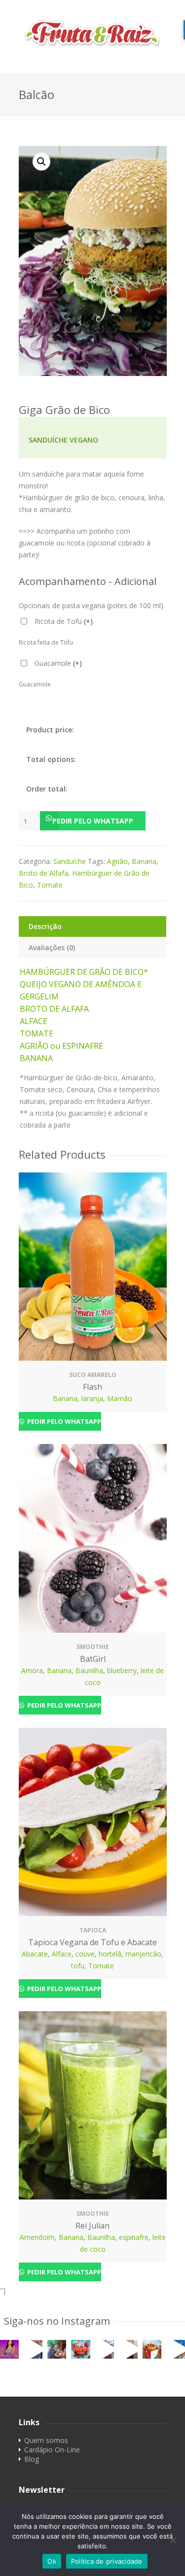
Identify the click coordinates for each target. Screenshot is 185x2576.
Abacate (35, 1954)
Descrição (45, 926)
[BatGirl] (93, 1538)
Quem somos (46, 2440)
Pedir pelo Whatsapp (93, 821)
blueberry (122, 1670)
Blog (32, 2459)
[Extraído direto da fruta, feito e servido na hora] (33, 2349)
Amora (32, 1670)
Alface (62, 1954)
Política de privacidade (107, 2561)
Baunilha (89, 1670)
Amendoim (37, 2237)
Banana (144, 861)
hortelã (110, 1954)
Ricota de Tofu (64, 621)
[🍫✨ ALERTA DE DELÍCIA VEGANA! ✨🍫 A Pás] (105, 2349)
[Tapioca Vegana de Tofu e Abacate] (93, 1822)
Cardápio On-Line (52, 2450)
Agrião (117, 861)
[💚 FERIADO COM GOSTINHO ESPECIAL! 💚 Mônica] (57, 2349)
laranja (92, 1398)
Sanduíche (70, 861)
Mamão (120, 1398)
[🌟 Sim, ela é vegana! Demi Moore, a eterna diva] (9, 2349)
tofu (78, 1966)
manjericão (143, 1954)
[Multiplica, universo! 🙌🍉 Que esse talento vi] (176, 2349)
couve (85, 1954)
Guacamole (58, 663)
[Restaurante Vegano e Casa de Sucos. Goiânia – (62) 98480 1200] (93, 33)
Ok (52, 2561)
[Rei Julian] (93, 2105)
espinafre (134, 2237)
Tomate (50, 885)
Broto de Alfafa (43, 873)
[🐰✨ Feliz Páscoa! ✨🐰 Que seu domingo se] (80, 2349)
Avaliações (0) (52, 947)
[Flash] (93, 1267)
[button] (93, 821)
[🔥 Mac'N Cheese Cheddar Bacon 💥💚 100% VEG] (152, 2349)
